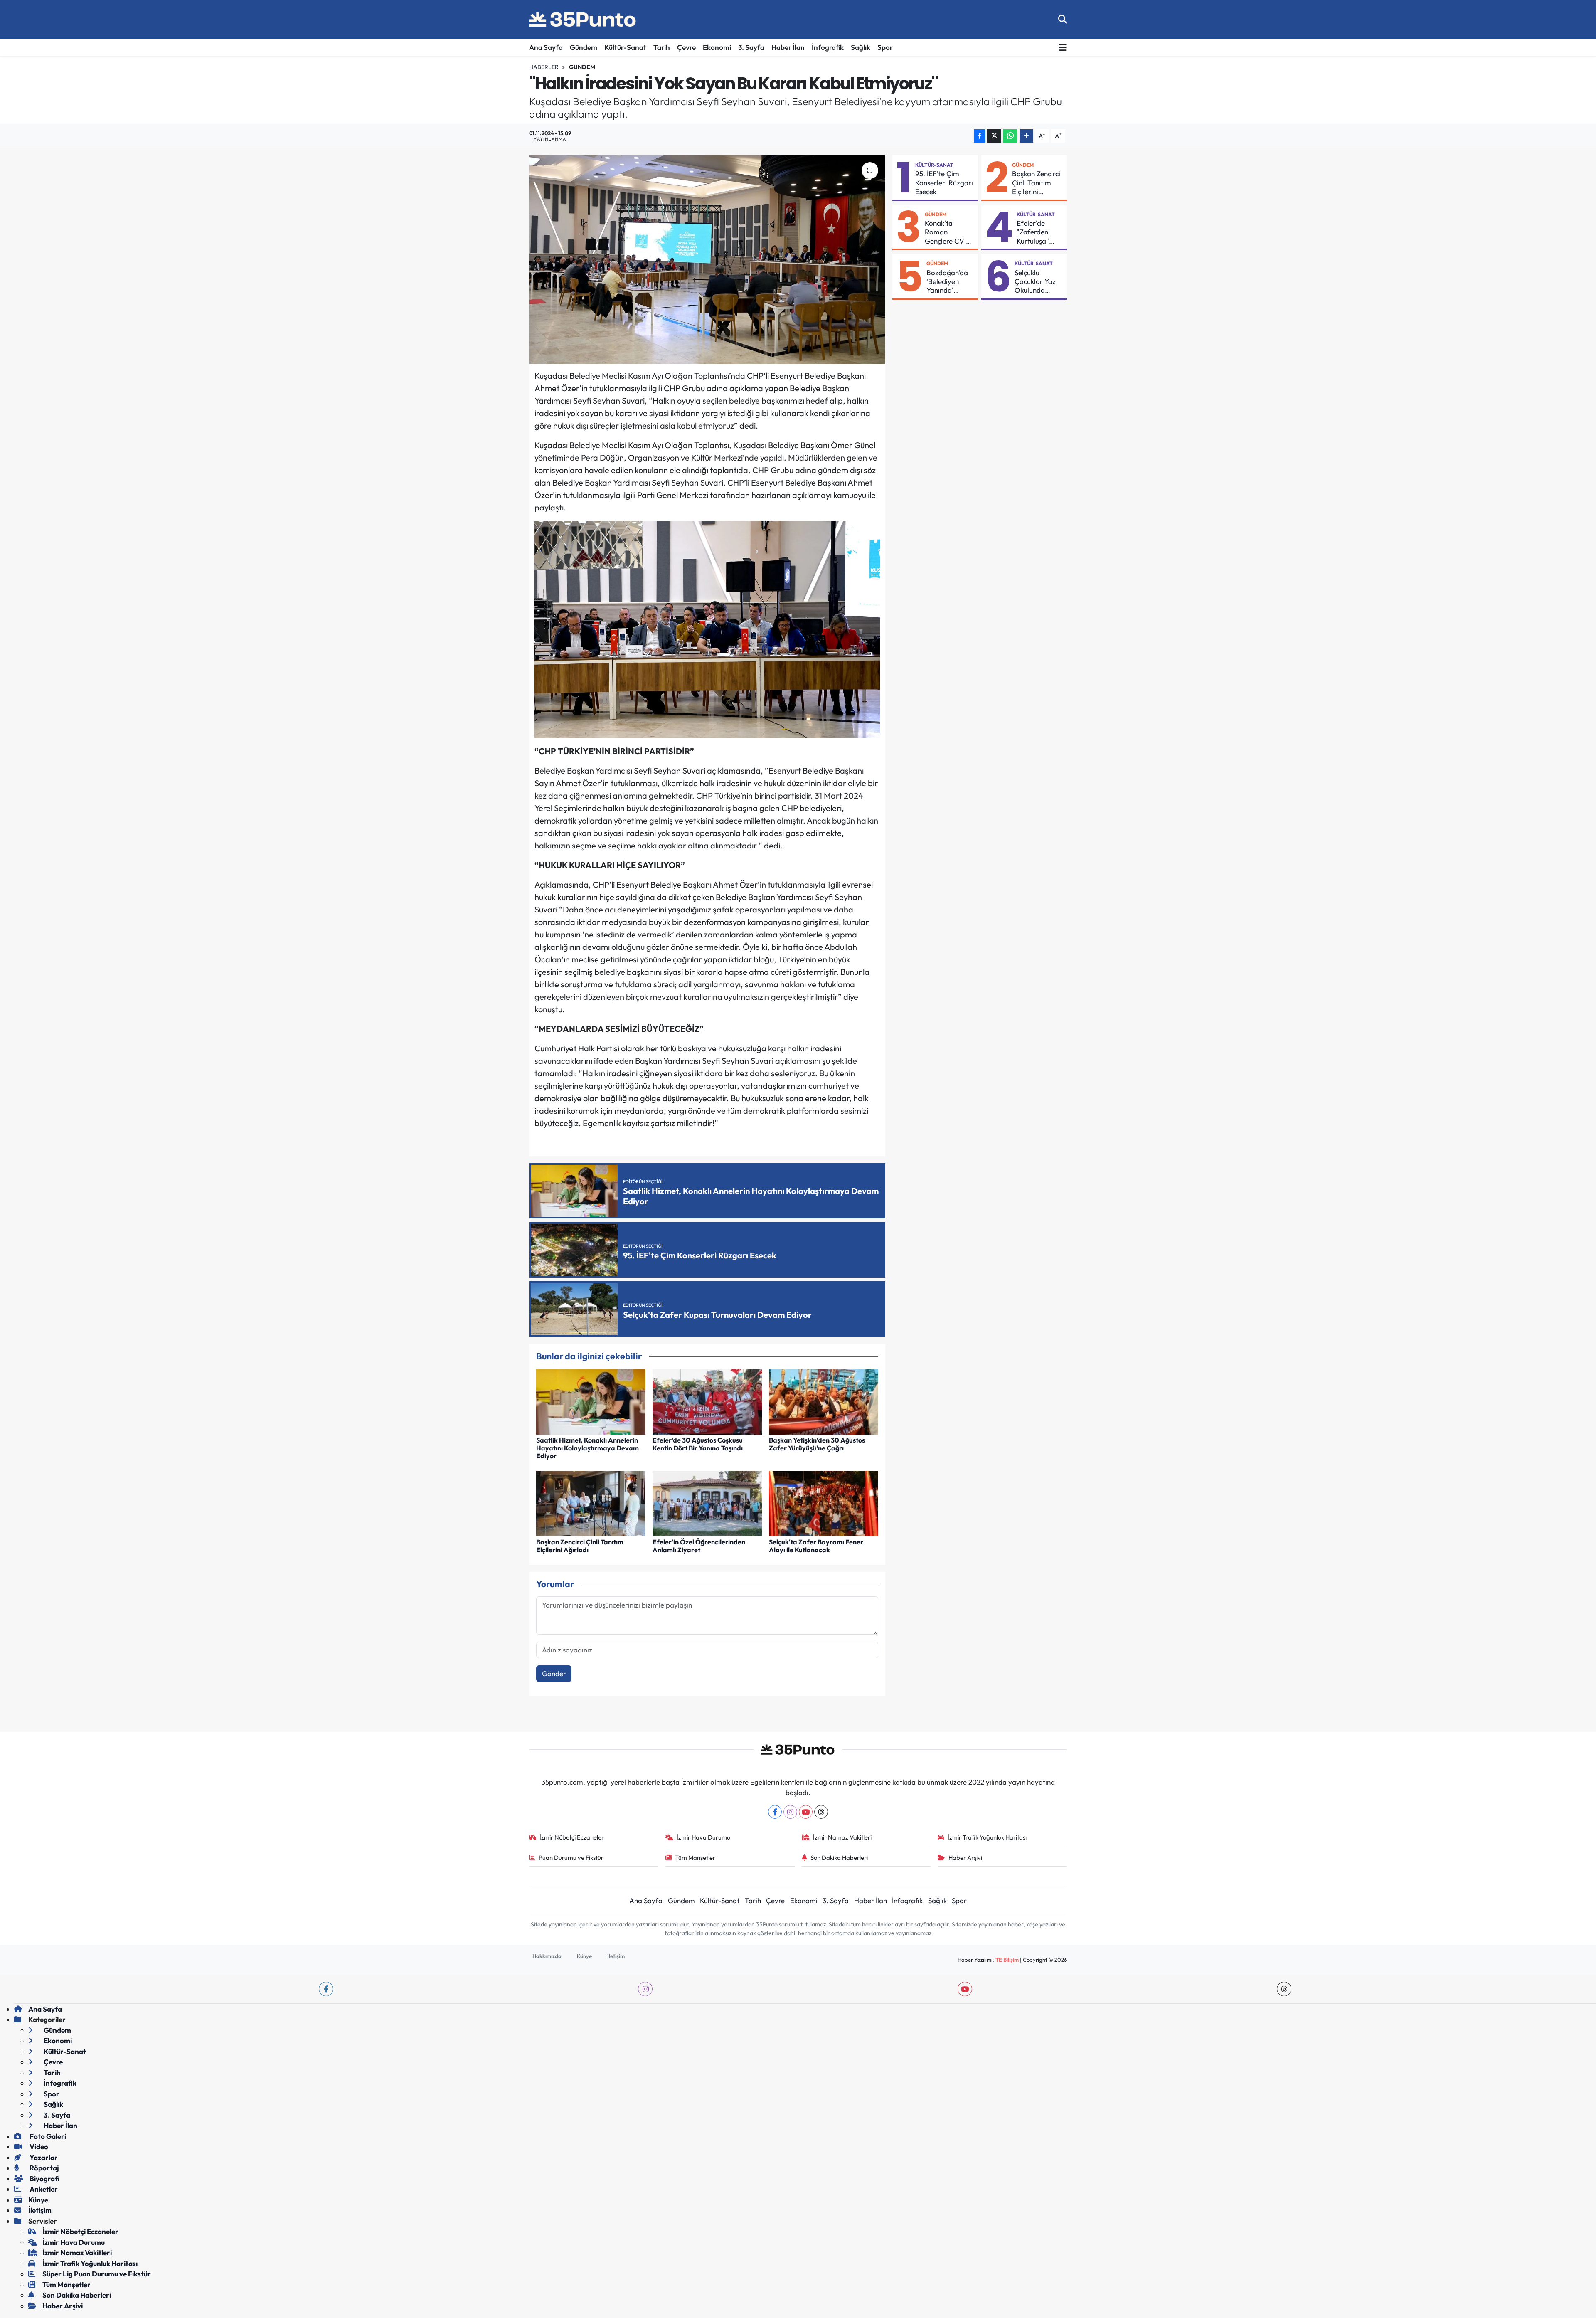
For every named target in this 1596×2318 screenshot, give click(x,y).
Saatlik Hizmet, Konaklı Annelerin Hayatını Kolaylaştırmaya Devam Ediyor (587, 1448)
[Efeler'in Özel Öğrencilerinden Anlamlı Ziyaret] (707, 1503)
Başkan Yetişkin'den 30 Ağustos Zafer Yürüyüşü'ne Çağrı (817, 1444)
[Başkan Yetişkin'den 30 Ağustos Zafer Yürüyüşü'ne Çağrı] (824, 1401)
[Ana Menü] (1063, 48)
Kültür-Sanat (625, 47)
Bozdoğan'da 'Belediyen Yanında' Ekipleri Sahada (947, 281)
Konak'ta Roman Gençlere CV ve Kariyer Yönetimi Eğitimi (949, 232)
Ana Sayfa (546, 47)
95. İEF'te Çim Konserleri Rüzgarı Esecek (944, 182)
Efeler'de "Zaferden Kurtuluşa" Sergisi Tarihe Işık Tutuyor (1038, 232)
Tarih (662, 47)
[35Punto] (583, 20)
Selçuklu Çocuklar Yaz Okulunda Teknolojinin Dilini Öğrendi (1036, 281)
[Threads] (821, 1812)
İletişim (616, 1956)
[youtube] (965, 1989)
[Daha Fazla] (1026, 136)
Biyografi (44, 2179)
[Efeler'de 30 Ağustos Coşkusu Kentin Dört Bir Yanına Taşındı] (707, 1401)
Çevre (686, 47)
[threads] (1284, 1989)
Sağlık (861, 47)
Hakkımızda (547, 1956)
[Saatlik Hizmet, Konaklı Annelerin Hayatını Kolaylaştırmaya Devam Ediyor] (591, 1401)
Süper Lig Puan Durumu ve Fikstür (97, 2274)
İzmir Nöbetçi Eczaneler (572, 1837)
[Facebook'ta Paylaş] (980, 136)
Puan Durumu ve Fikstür (571, 1858)
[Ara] (1063, 19)
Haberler (544, 67)
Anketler (43, 2189)
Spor (885, 47)
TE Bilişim (1007, 1960)
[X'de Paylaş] (994, 136)
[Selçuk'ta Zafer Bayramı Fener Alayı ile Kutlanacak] (824, 1503)
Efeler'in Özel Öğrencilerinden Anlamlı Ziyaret (699, 1546)
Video (38, 2147)
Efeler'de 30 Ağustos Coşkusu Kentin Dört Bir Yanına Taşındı (698, 1444)
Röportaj (44, 2168)
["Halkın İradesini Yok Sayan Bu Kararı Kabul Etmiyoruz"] (707, 259)
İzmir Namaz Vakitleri (842, 1837)
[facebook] (326, 1989)
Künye (584, 1956)
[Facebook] (775, 1812)
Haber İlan (788, 47)
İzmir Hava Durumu (703, 1837)
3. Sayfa (751, 47)
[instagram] (645, 1989)
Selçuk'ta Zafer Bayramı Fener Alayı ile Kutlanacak (816, 1546)
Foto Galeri (47, 2136)
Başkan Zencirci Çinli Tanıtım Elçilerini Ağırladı (580, 1546)
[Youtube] (806, 1812)
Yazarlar (43, 2157)
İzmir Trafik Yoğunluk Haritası (987, 1837)
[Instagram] (790, 1812)
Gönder (554, 1673)
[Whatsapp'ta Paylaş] (1010, 136)
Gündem (584, 47)
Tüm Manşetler (695, 1858)
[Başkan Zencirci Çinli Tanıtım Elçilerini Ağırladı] (591, 1503)
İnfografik (828, 47)
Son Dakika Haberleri (839, 1858)
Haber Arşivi (965, 1858)
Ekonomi (717, 47)
